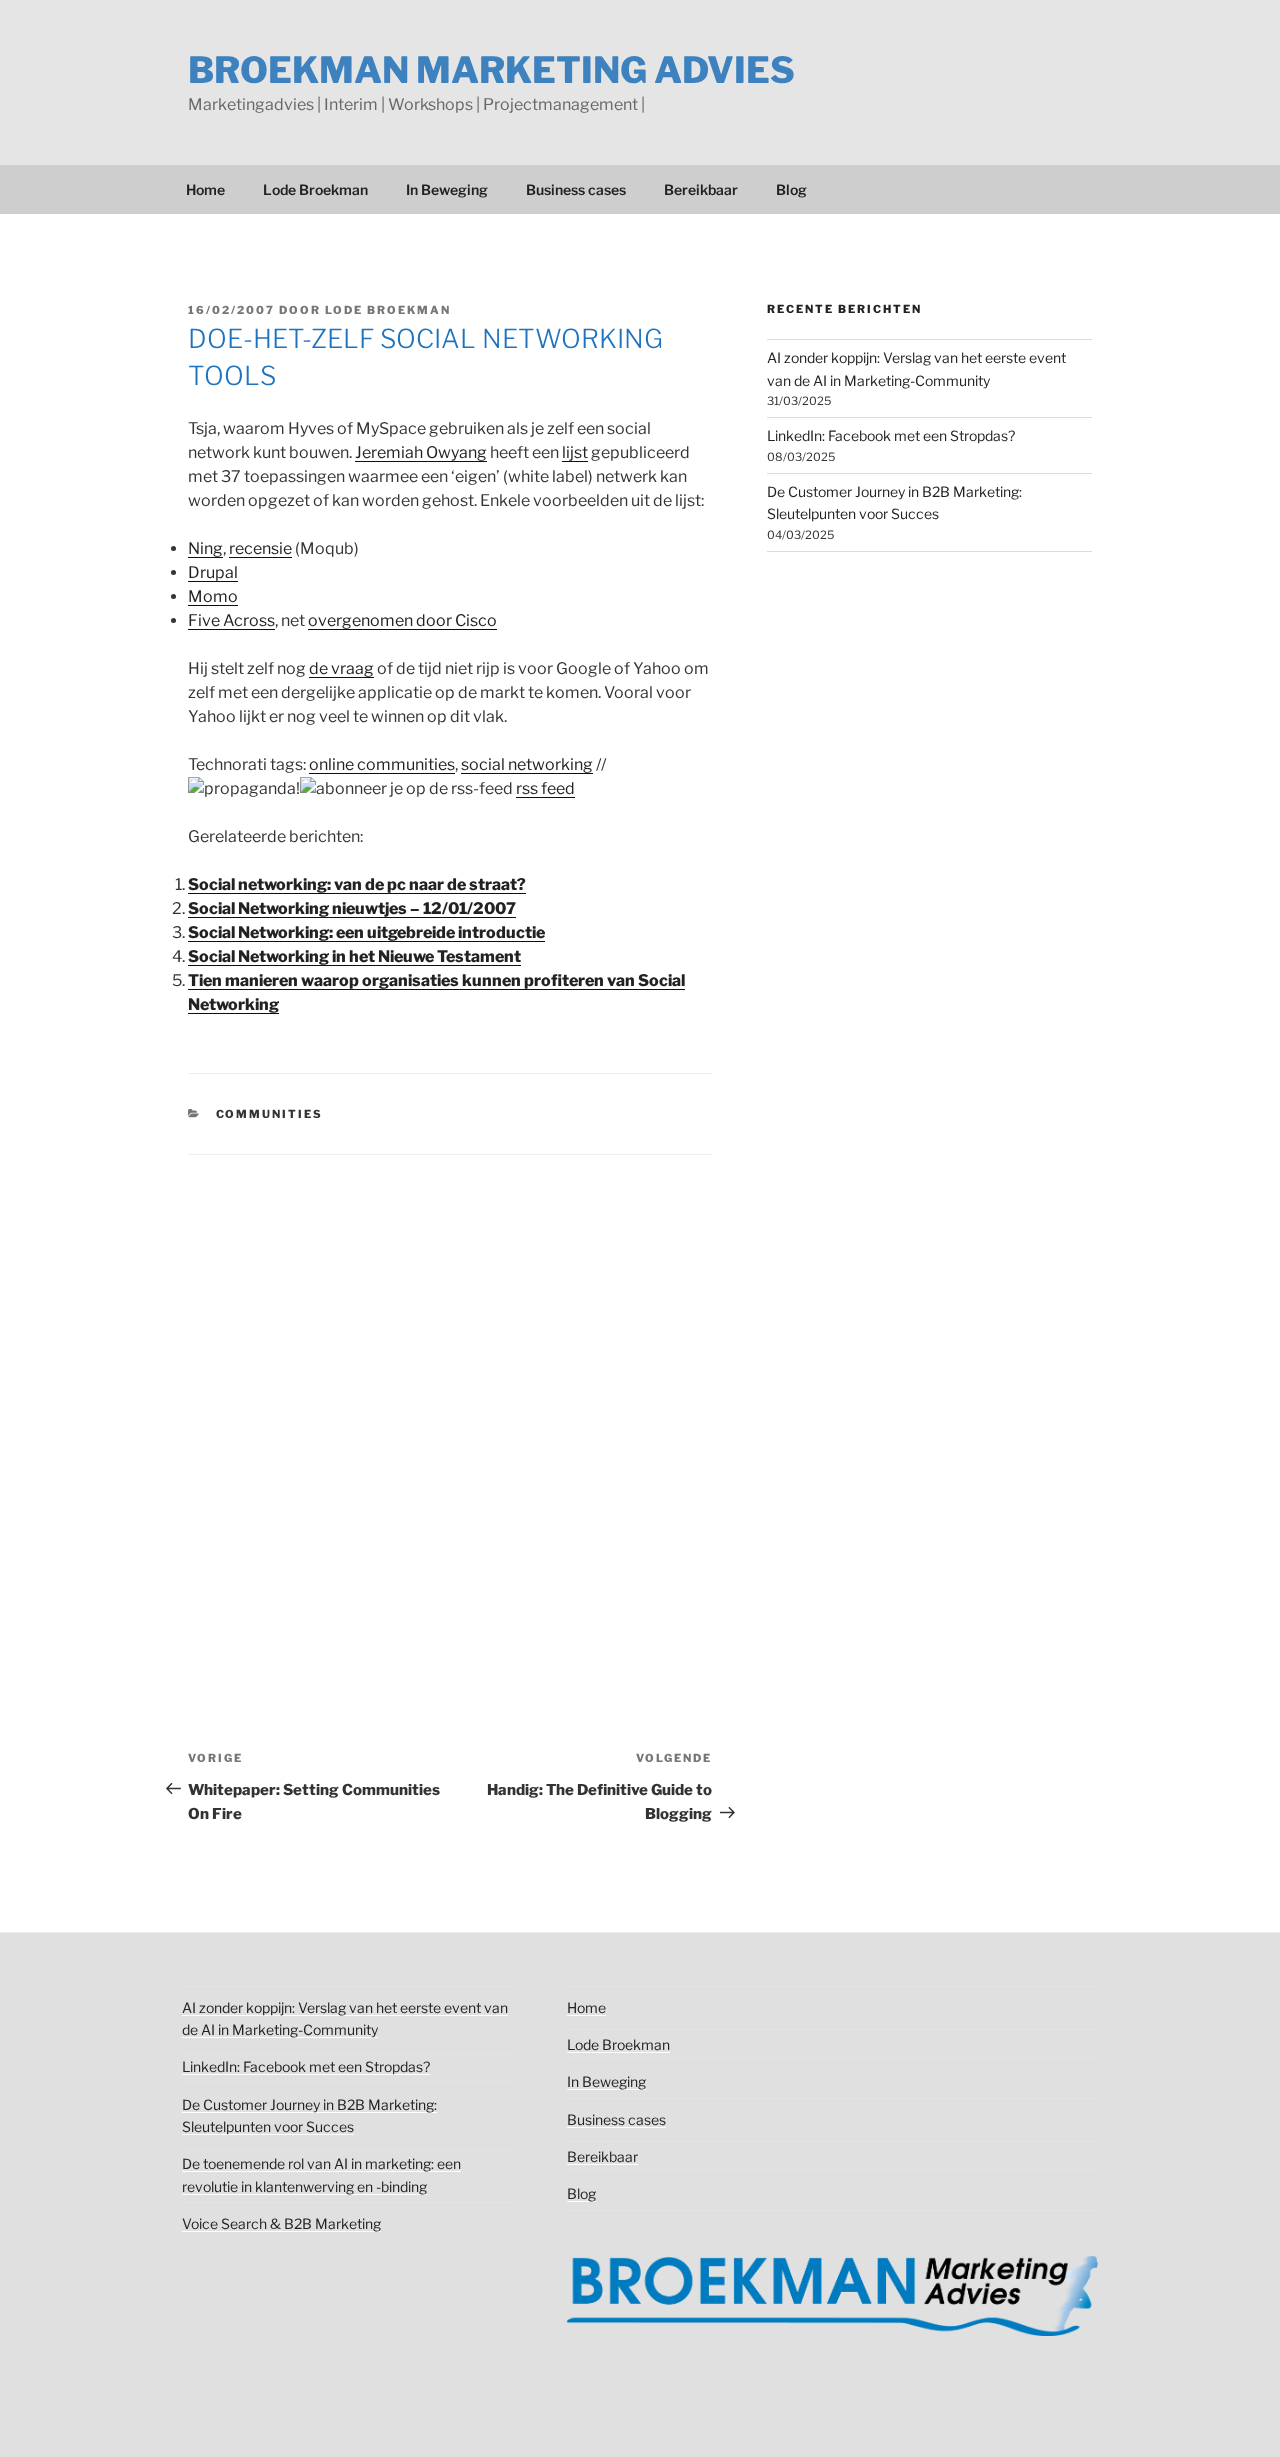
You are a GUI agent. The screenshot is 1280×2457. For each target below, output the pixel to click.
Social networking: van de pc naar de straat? (357, 884)
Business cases (576, 189)
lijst (575, 452)
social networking (527, 764)
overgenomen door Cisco (402, 620)
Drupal (213, 572)
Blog (791, 189)
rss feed (545, 788)
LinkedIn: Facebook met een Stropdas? (891, 435)
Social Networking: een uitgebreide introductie (366, 932)
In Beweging (447, 189)
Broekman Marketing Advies (491, 70)
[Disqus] (450, 1405)
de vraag (341, 668)
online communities (382, 764)
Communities (270, 1114)
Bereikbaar (701, 189)
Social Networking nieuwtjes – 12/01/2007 (352, 908)
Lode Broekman (315, 189)
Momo (213, 596)
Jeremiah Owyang (421, 452)
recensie (260, 548)
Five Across (231, 620)
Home (205, 189)
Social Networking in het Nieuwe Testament (354, 956)
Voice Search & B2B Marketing (281, 2223)
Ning (205, 548)
